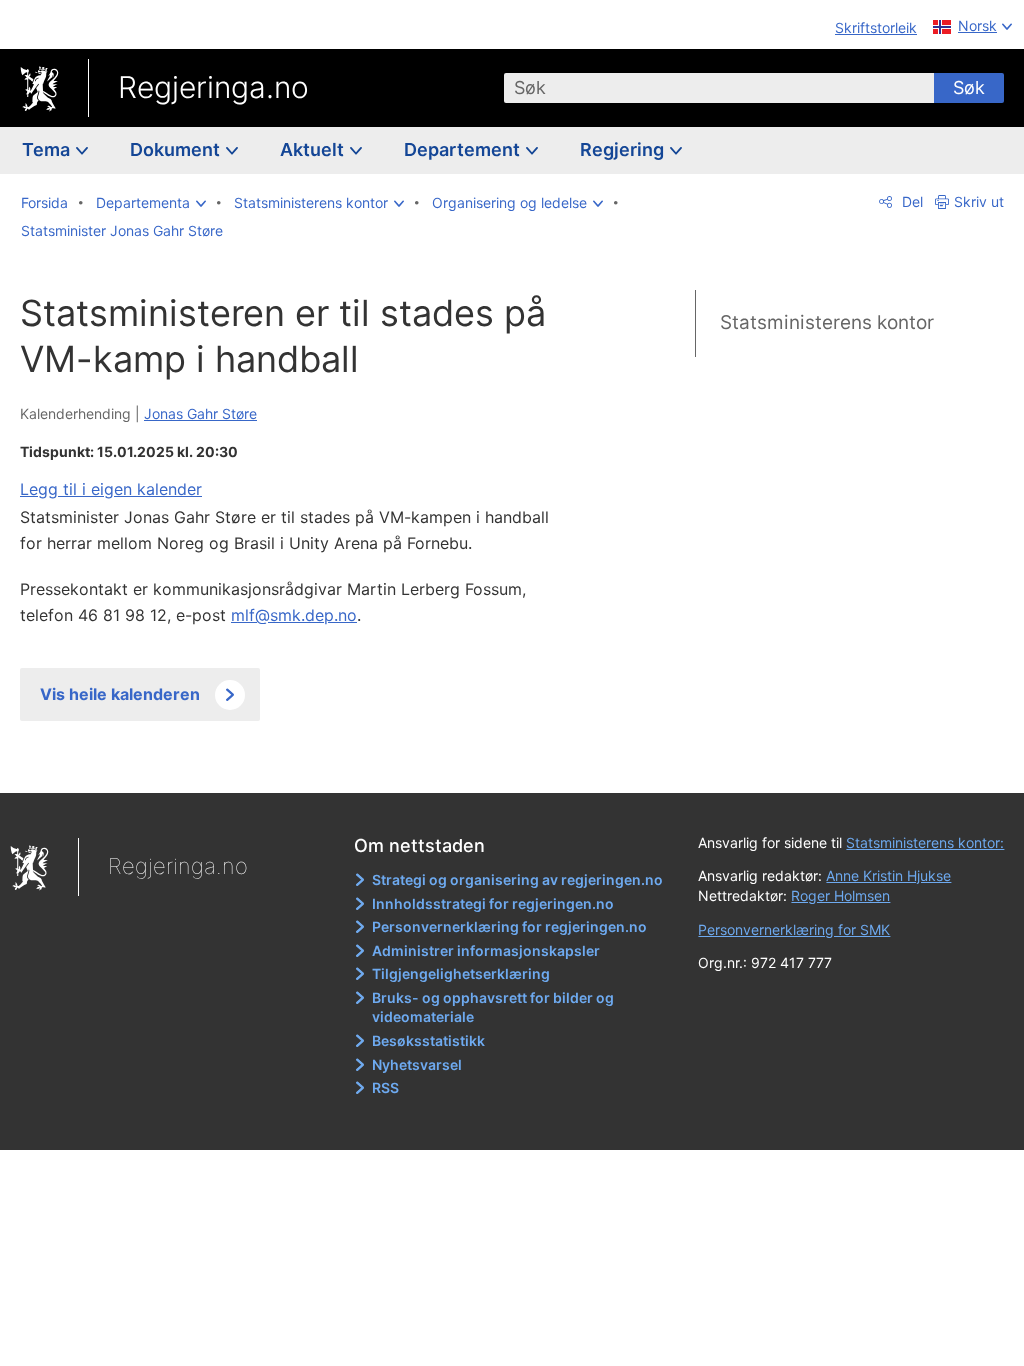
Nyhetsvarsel (417, 1064)
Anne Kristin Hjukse (888, 875)
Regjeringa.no (213, 87)
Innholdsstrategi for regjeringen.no (493, 903)
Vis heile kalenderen (120, 694)
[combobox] (719, 88)
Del (910, 201)
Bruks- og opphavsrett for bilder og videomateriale (493, 1007)
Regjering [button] (624, 149)
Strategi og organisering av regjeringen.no (517, 879)
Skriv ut (979, 201)
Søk (969, 87)
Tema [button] (48, 149)
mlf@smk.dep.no (294, 615)
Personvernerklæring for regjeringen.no (509, 926)
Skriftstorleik (876, 27)
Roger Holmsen (840, 895)
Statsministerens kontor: (925, 842)
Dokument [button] (177, 149)
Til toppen (305, 763)
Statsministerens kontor (827, 322)
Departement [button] (464, 149)
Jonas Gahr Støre (200, 413)
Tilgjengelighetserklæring (461, 973)
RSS (385, 1087)
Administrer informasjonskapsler (486, 950)
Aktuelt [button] (314, 149)
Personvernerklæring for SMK (794, 929)
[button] (151, 203)
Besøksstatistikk (428, 1040)
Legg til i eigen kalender (111, 489)
